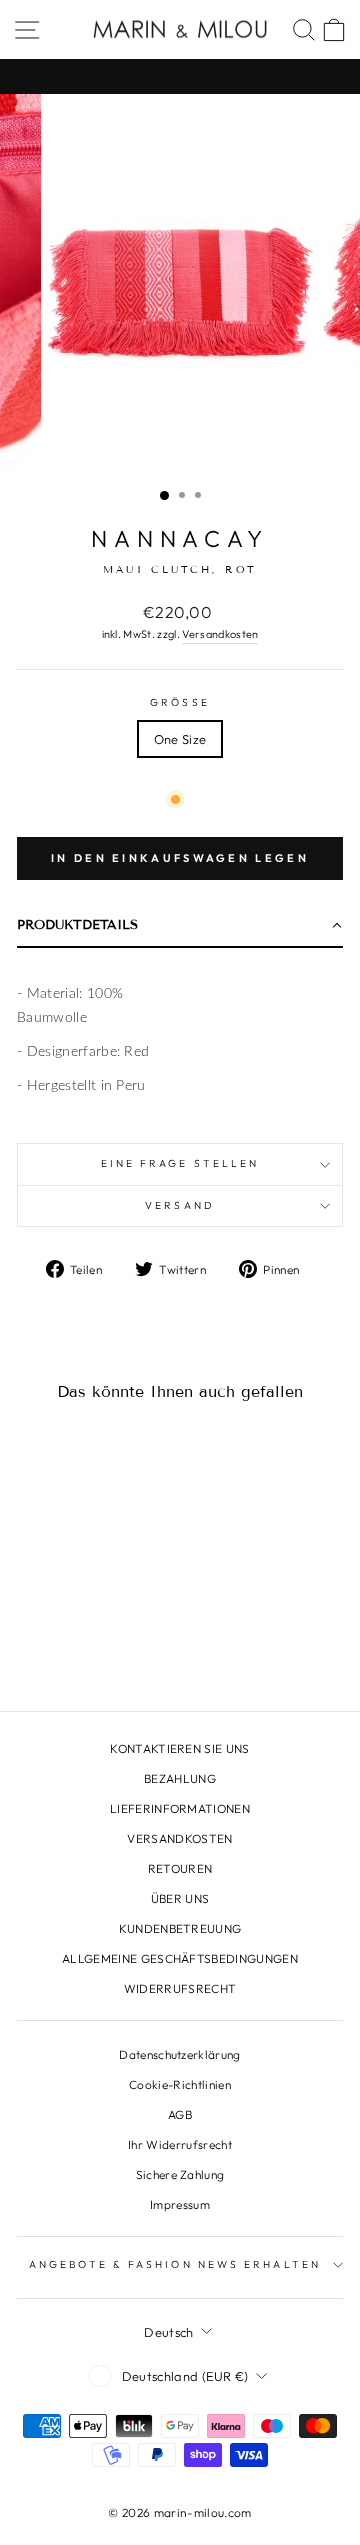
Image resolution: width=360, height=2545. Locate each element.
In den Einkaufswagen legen (180, 858)
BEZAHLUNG (180, 1778)
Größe (180, 702)
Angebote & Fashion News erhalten (175, 2264)
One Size (180, 739)
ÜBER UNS (180, 1898)
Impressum (180, 2204)
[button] (180, 926)
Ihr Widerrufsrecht (180, 2144)
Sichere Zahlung (180, 2174)
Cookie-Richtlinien (180, 2084)
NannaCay (180, 538)
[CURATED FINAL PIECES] (180, 76)
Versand (180, 1205)
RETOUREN (180, 1868)
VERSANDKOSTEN (179, 1838)
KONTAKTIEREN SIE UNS (179, 1748)
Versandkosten (220, 634)
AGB (180, 2114)
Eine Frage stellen (180, 1163)
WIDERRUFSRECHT (180, 1988)
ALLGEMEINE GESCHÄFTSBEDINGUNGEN (180, 1958)
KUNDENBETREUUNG (180, 1928)
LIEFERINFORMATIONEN (180, 1808)
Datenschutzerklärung (179, 2054)
